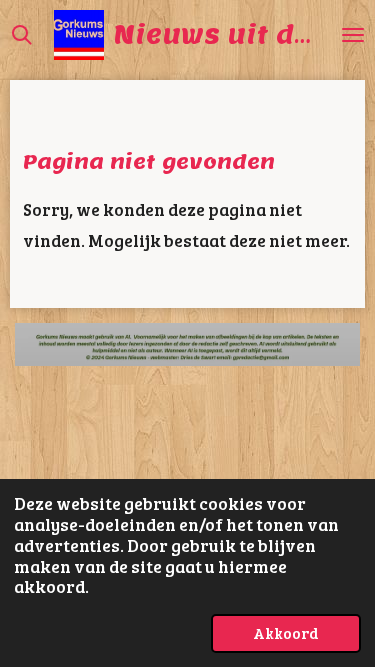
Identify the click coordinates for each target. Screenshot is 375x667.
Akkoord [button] (286, 632)
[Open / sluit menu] (353, 35)
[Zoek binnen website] (22, 35)
